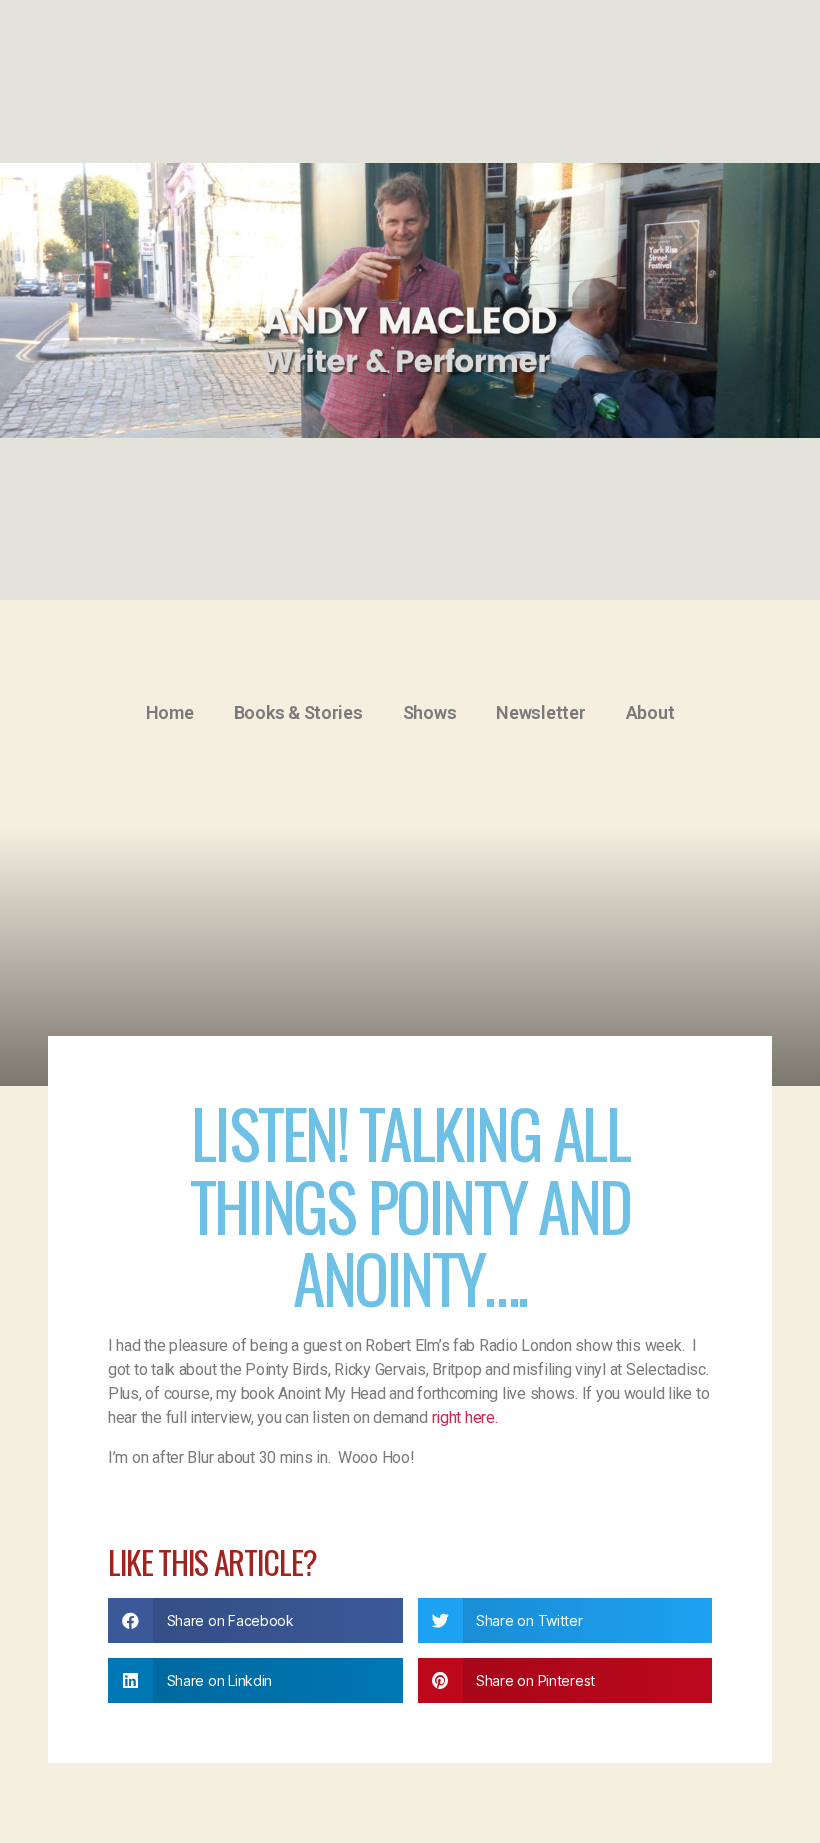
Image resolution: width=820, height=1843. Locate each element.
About (650, 712)
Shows (430, 712)
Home (170, 712)
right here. (465, 1417)
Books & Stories (298, 712)
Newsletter (540, 712)
